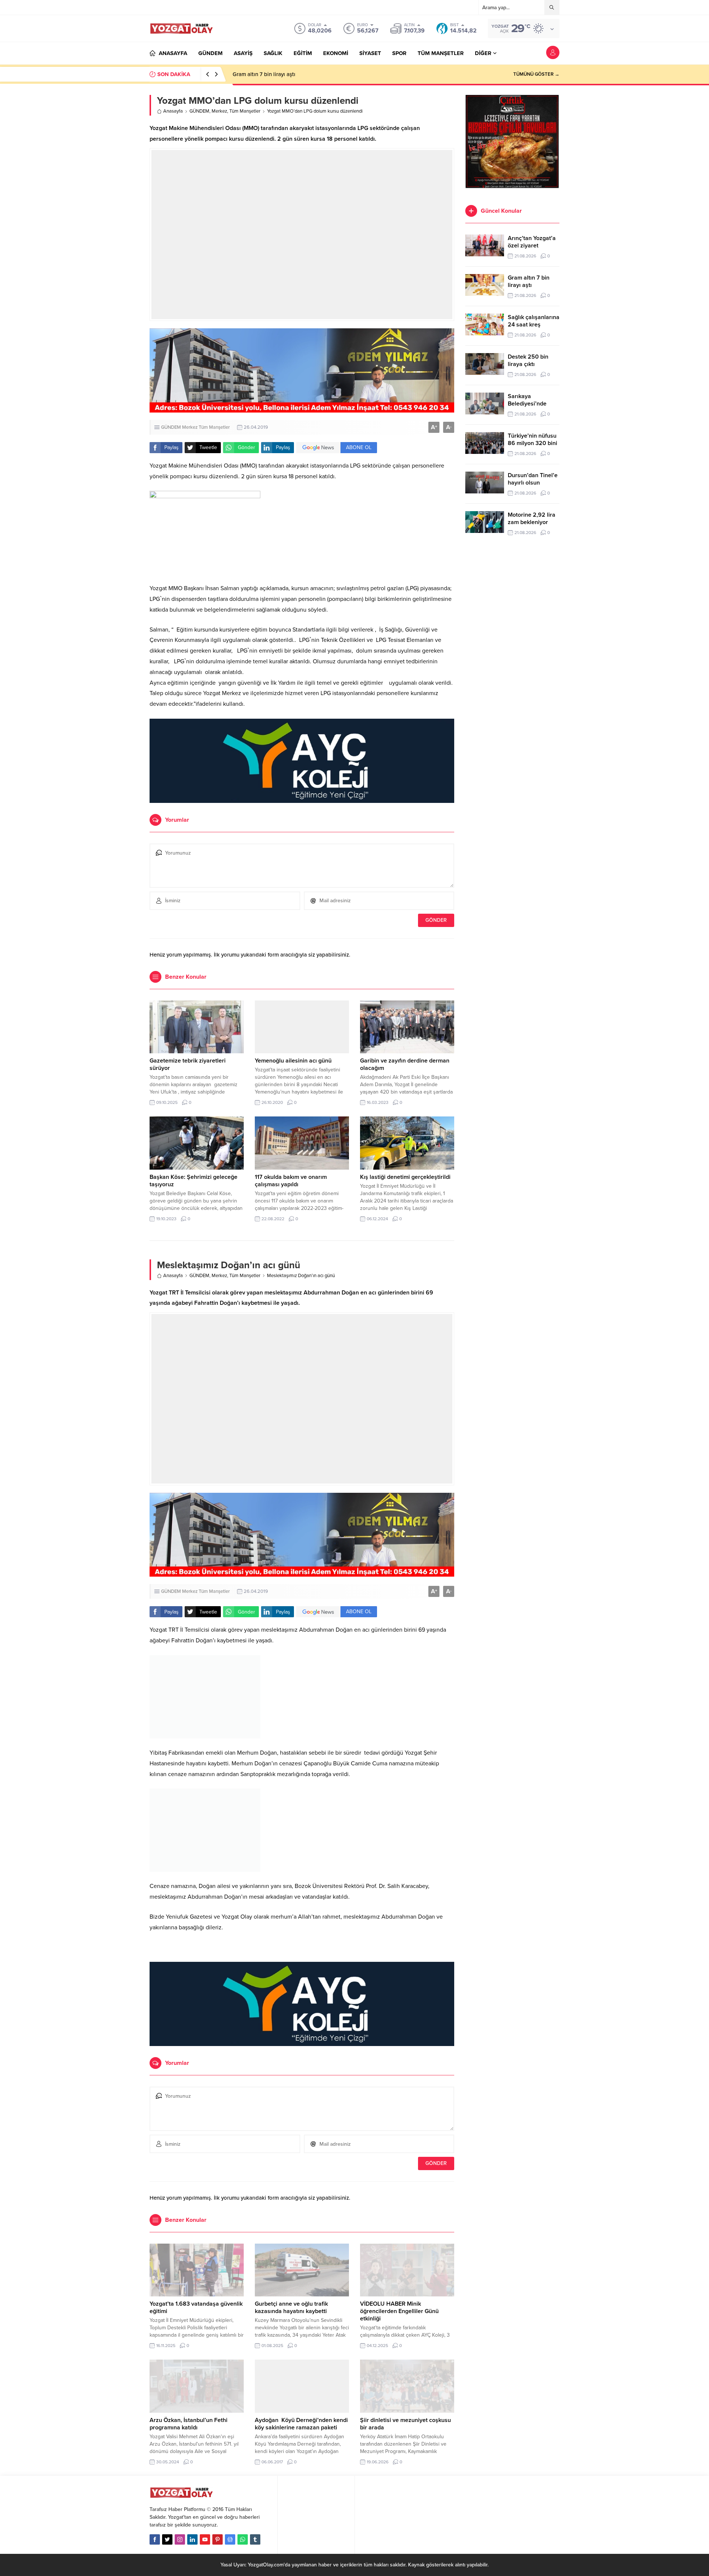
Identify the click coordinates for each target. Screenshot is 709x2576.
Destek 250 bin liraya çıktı (528, 360)
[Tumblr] (255, 2539)
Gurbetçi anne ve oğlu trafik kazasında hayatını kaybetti (291, 2308)
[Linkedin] (192, 2539)
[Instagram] (180, 2539)
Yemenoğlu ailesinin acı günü (293, 1061)
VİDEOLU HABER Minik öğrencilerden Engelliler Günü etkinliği (399, 2311)
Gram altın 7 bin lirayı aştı (264, 74)
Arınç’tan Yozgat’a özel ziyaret (532, 242)
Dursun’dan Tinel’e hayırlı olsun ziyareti (533, 483)
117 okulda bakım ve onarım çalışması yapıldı (291, 1181)
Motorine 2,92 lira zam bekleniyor (532, 519)
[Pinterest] (218, 2539)
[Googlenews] (230, 2539)
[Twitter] (167, 2539)
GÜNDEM (199, 111)
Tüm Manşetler (245, 111)
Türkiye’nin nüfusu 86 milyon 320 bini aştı (532, 443)
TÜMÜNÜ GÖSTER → (536, 74)
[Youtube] (205, 2539)
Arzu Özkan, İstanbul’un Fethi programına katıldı (189, 2424)
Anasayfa (173, 111)
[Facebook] (155, 2539)
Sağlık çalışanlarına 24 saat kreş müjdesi (534, 325)
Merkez (219, 111)
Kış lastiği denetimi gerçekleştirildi (405, 1177)
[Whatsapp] (243, 2539)
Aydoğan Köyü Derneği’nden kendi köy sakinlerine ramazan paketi (301, 2424)
